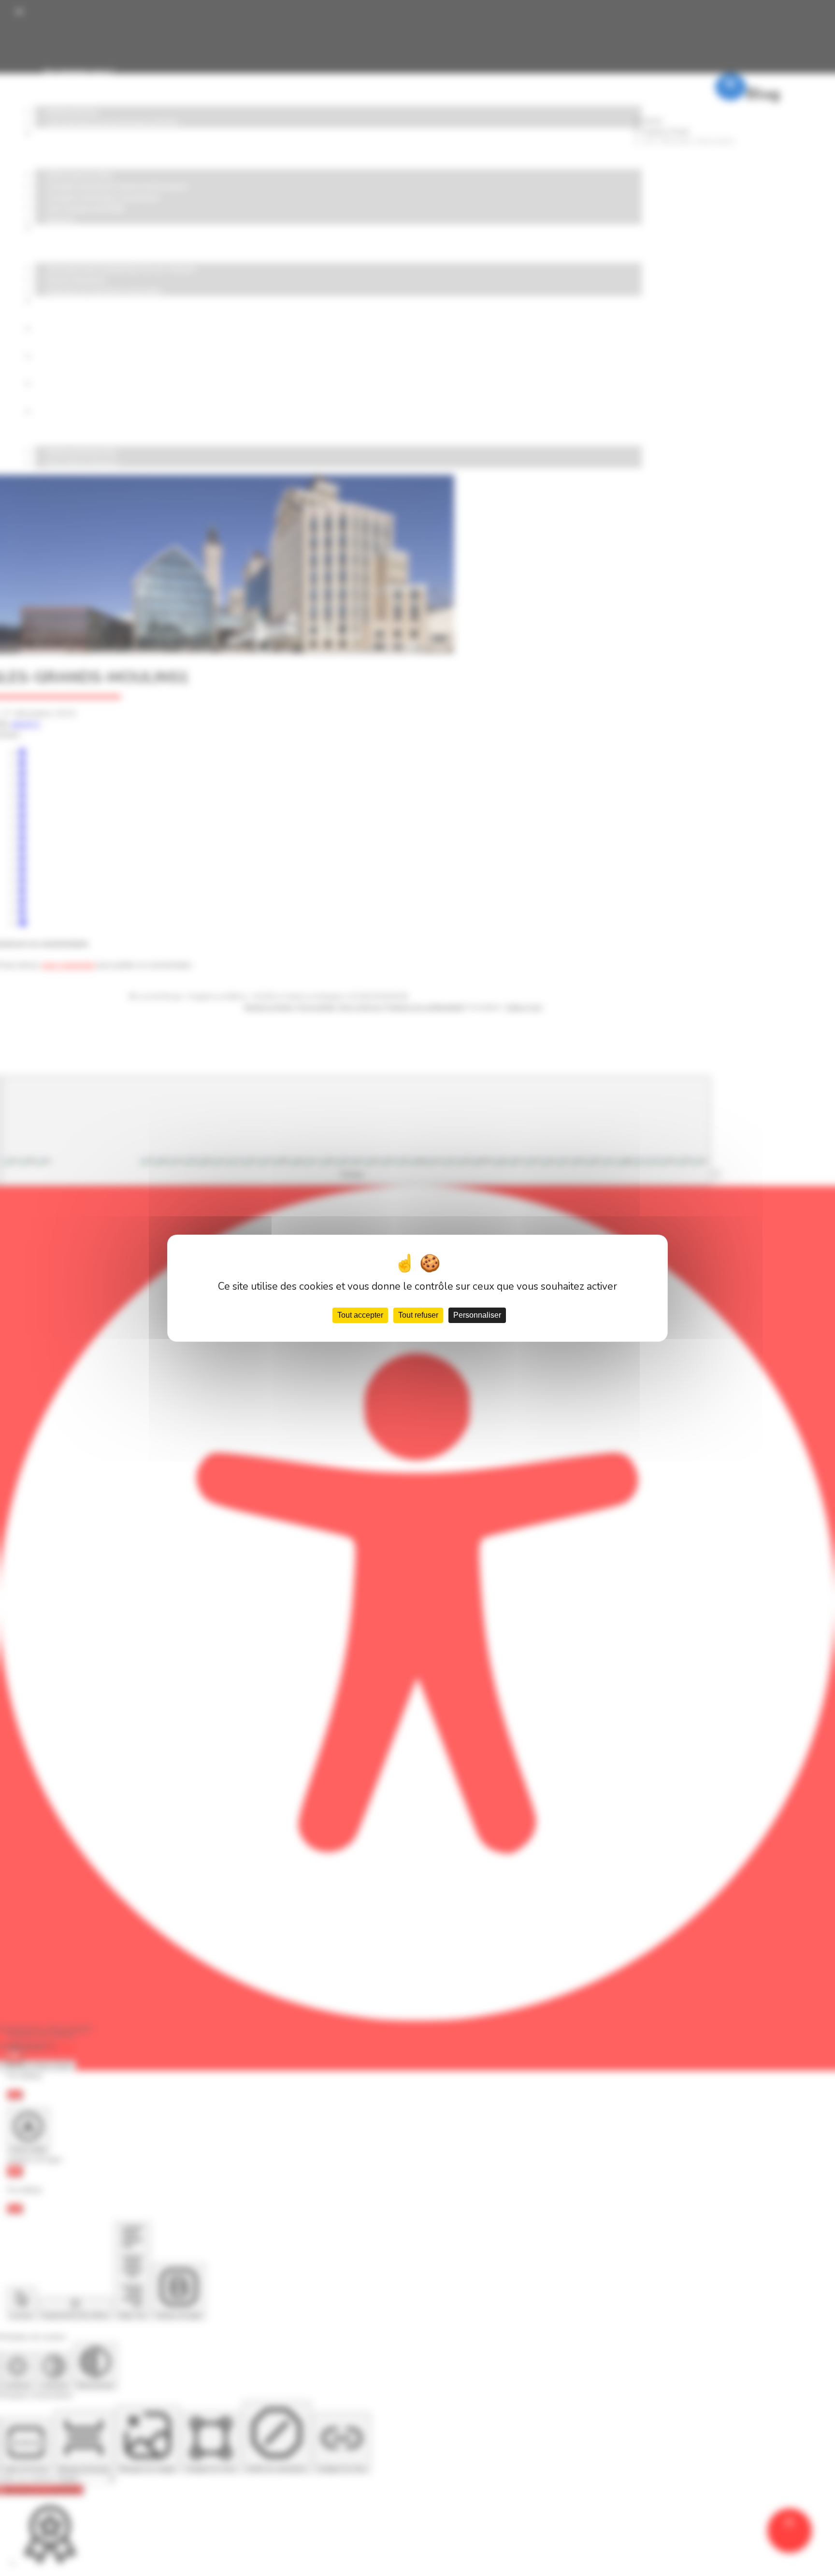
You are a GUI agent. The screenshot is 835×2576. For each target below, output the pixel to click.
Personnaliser (477, 1315)
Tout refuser (418, 1315)
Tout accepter (360, 1315)
